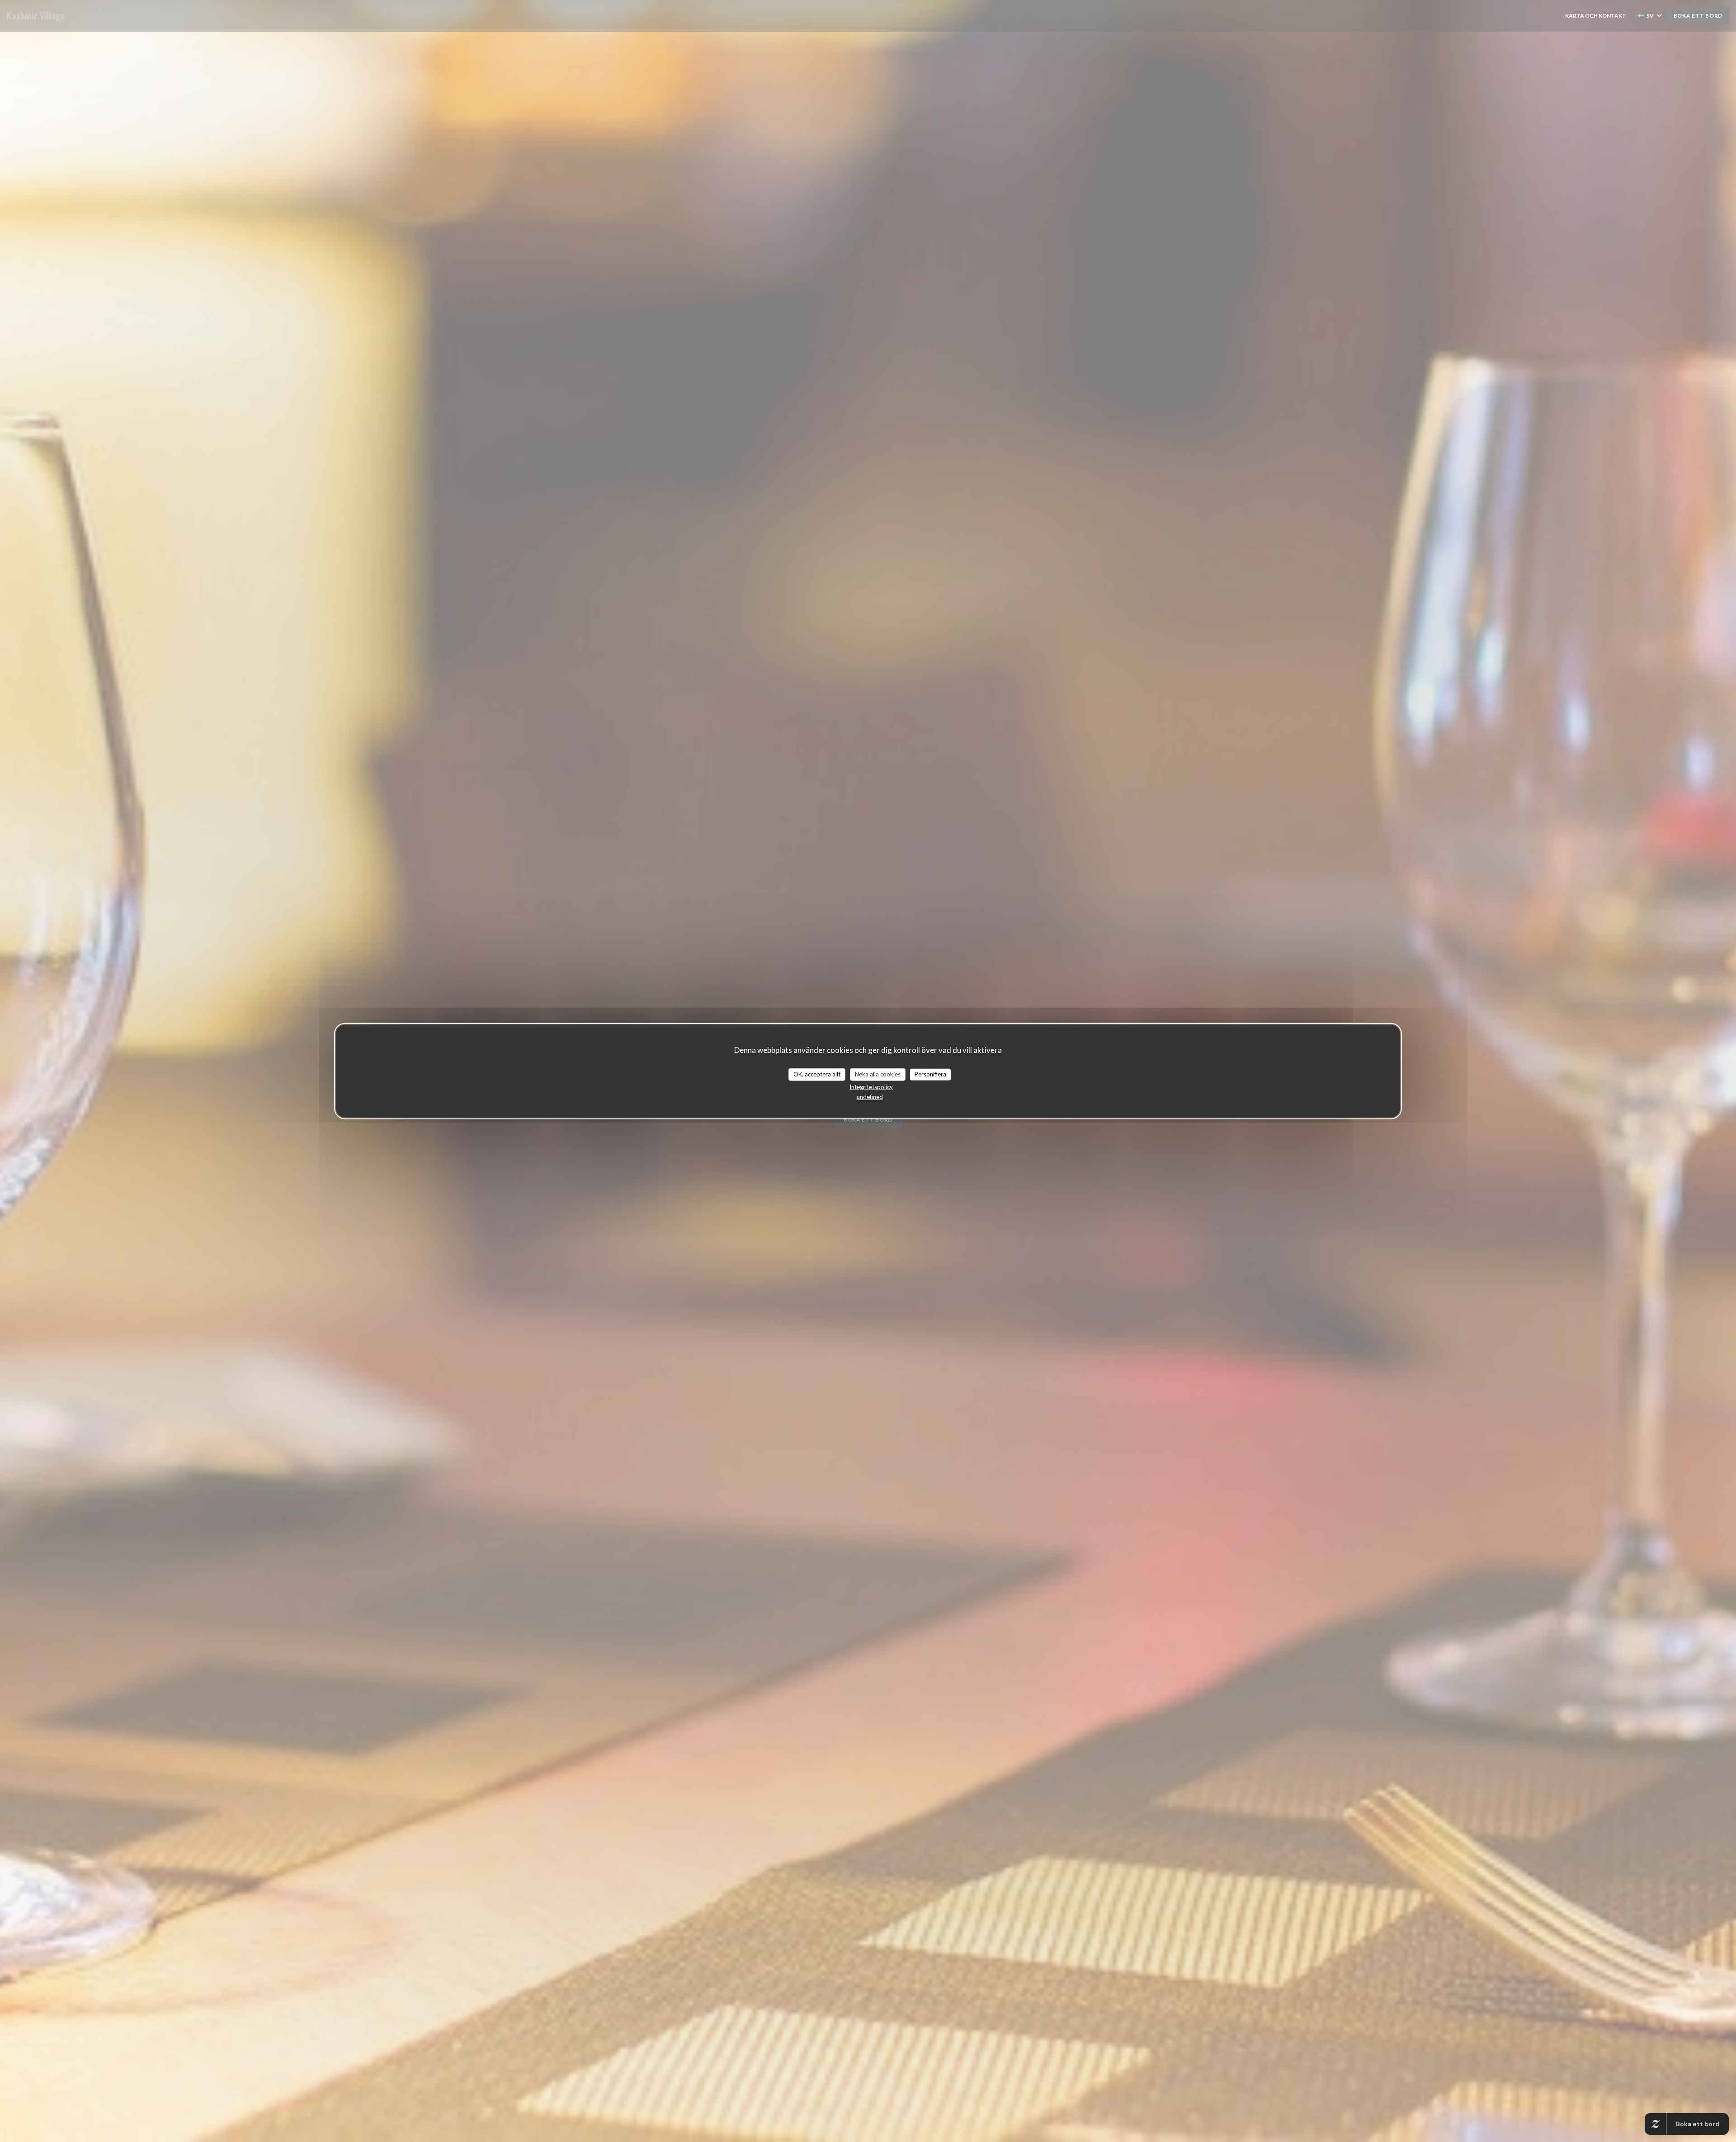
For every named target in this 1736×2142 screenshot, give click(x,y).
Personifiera (930, 1074)
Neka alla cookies (878, 1074)
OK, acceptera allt (817, 1074)
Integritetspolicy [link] (871, 1086)
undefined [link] (870, 1096)
